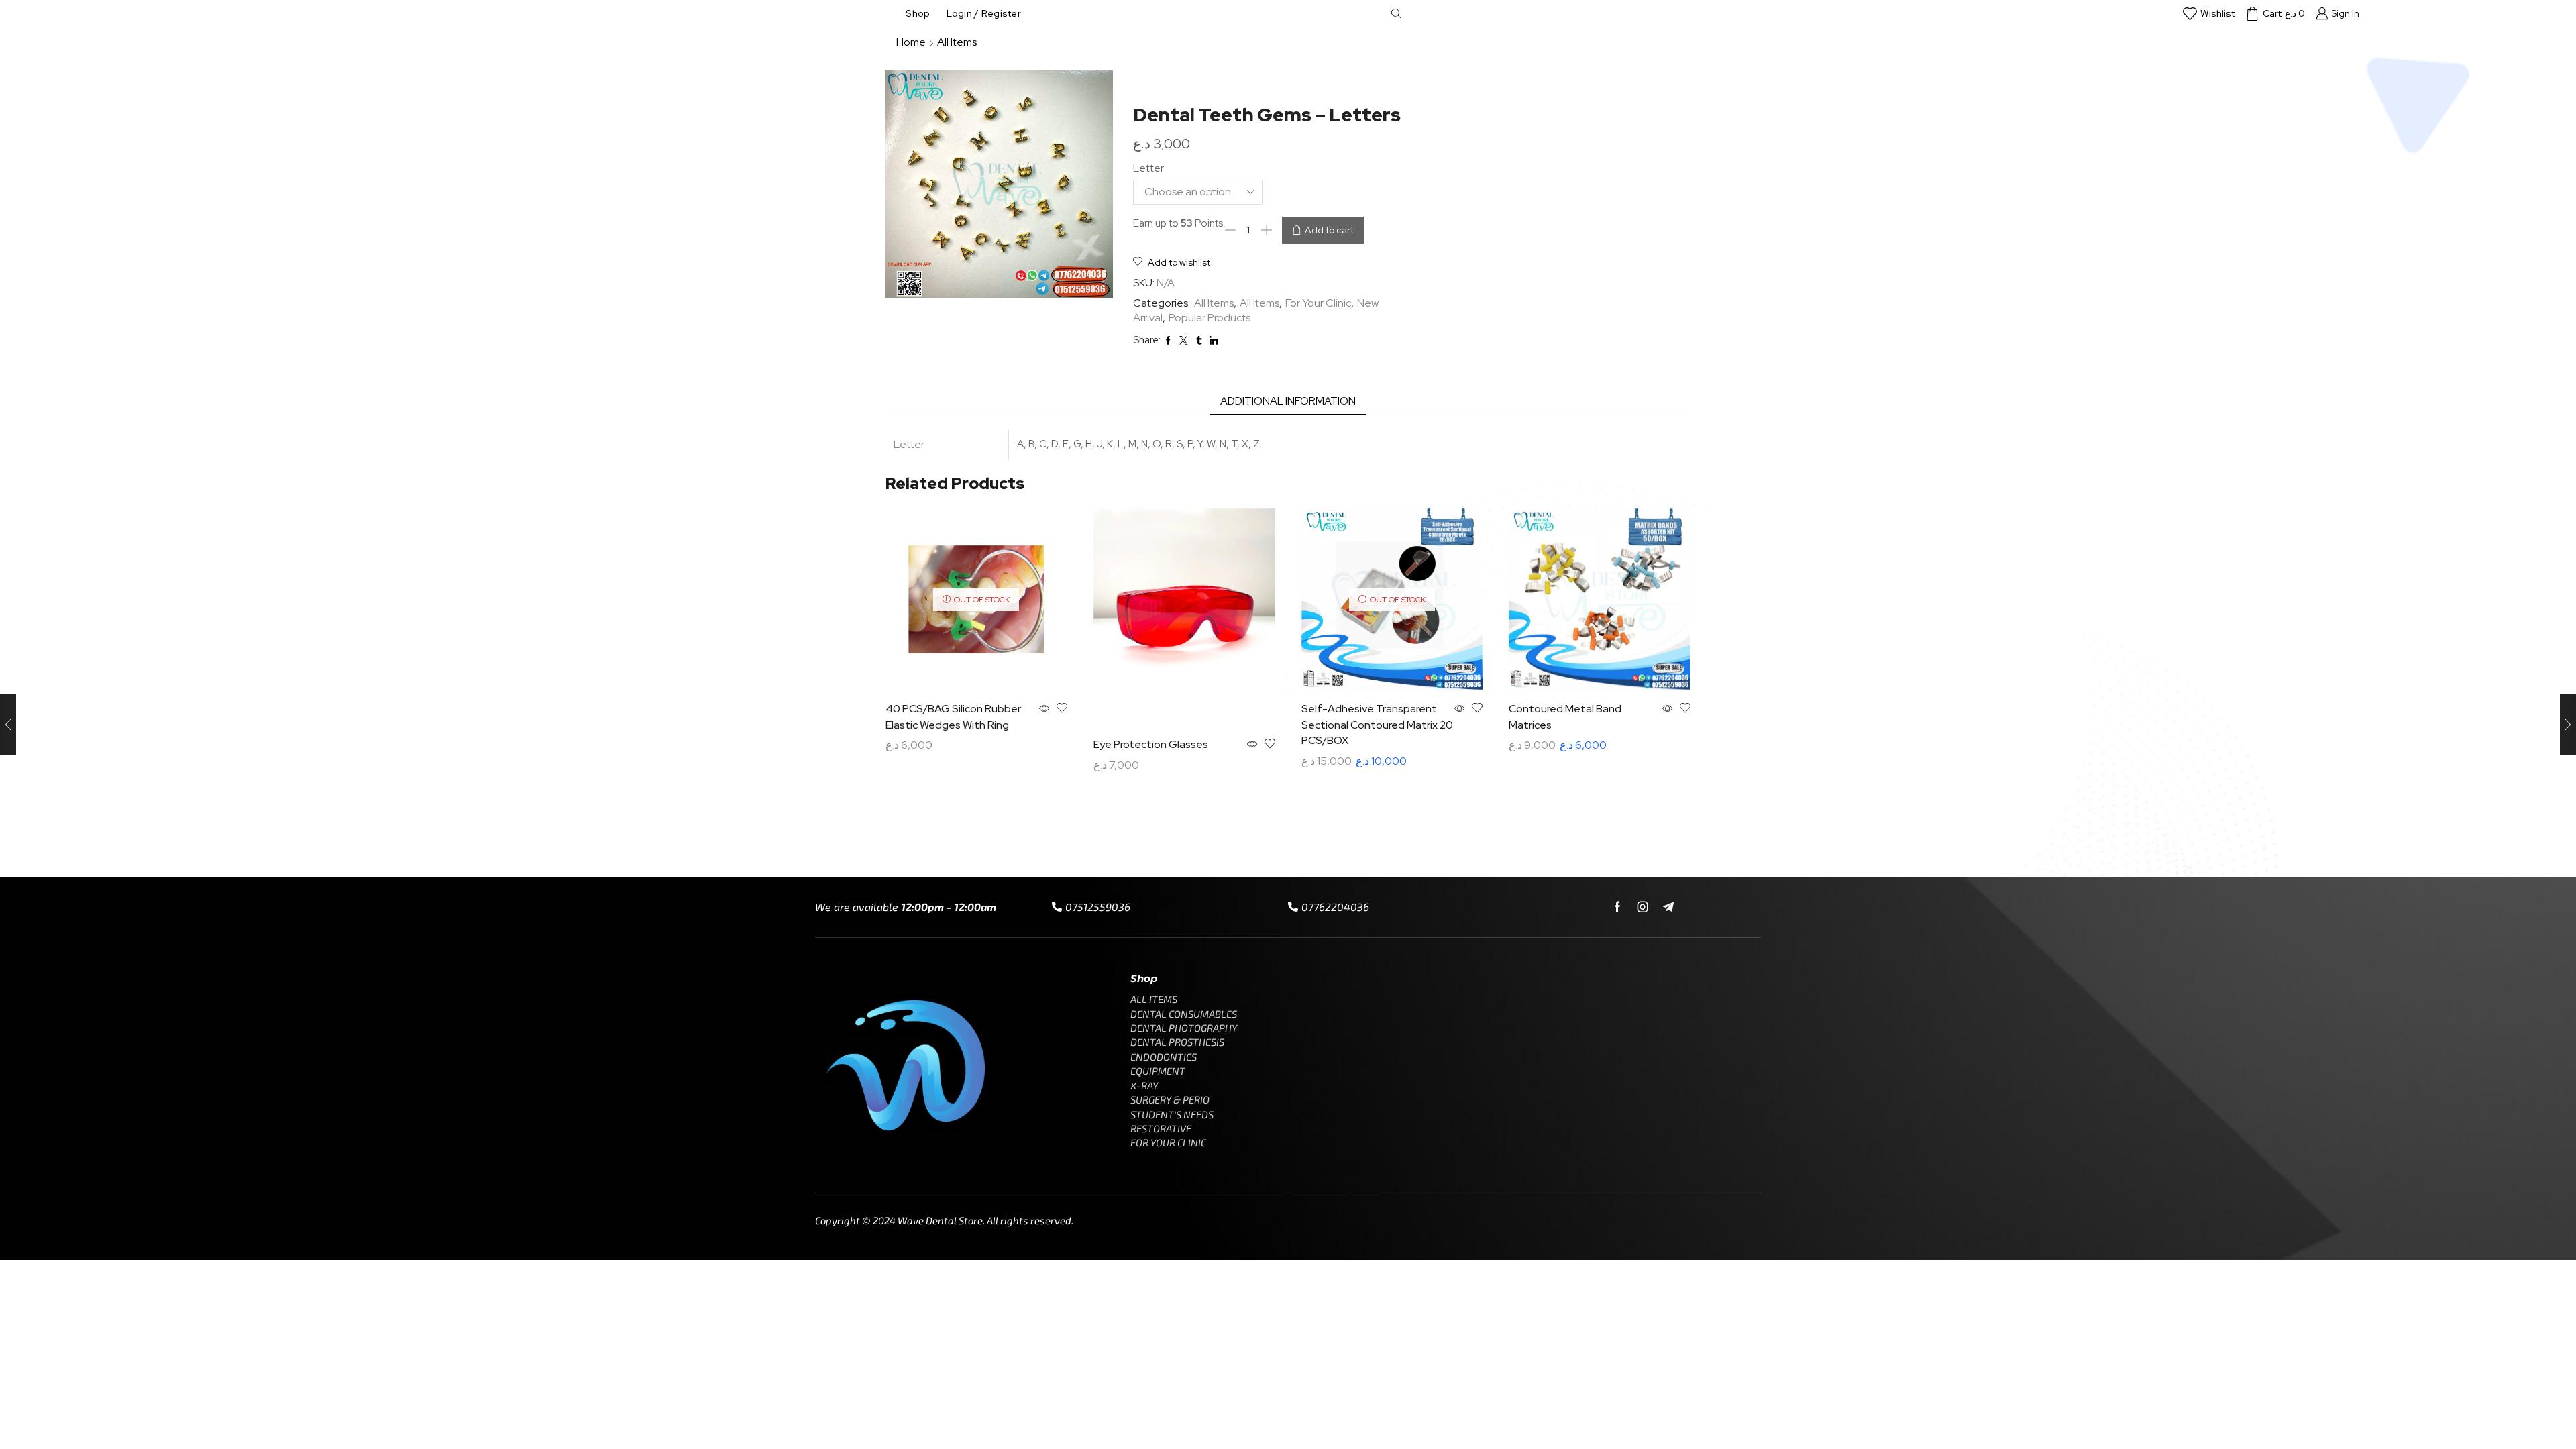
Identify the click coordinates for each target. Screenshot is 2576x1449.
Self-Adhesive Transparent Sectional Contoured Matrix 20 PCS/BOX (1377, 725)
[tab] (1288, 401)
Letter (1148, 168)
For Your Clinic (1318, 303)
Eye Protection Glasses (1151, 744)
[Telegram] (1668, 907)
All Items (957, 42)
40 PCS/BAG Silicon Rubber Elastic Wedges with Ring (953, 717)
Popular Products (1210, 318)
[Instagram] (1643, 907)
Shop (918, 13)
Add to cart (1329, 230)
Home (911, 42)
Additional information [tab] (1288, 401)
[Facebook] (1617, 907)
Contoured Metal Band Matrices (1565, 717)
